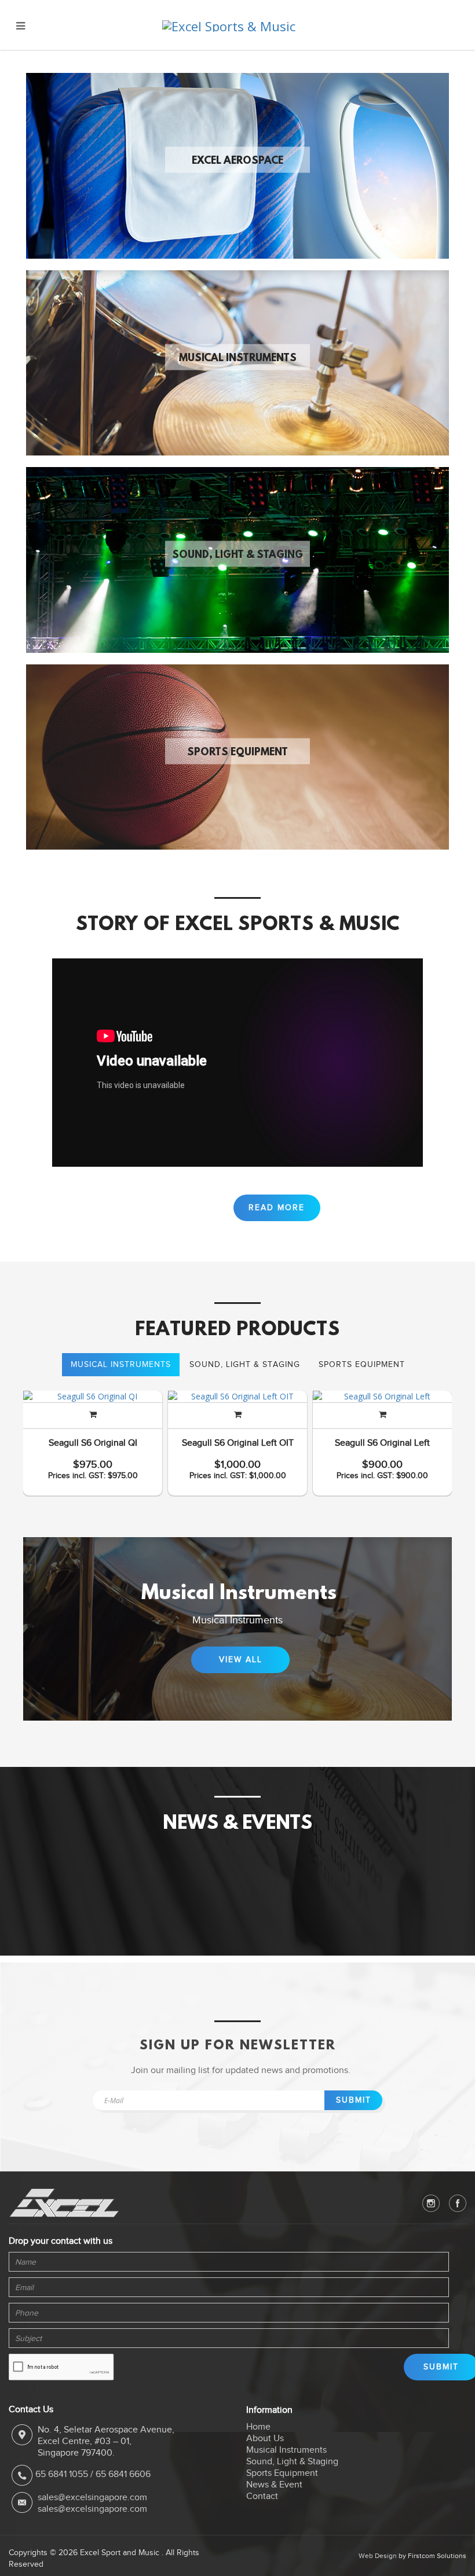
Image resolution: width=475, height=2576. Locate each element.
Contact (262, 2496)
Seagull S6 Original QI (93, 1443)
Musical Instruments (238, 358)
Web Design (378, 2556)
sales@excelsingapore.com (92, 2497)
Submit (354, 2100)
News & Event (274, 2485)
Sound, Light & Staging (237, 556)
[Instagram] (431, 2203)
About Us (265, 2438)
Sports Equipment (237, 752)
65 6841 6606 (123, 2474)
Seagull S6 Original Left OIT (238, 1443)
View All (241, 1660)
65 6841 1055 (62, 2474)
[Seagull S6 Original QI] (93, 1397)
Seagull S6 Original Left (382, 1443)
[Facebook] (458, 2203)
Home (258, 2427)
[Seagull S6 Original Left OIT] (237, 1397)
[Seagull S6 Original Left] (382, 1397)
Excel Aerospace (237, 161)
